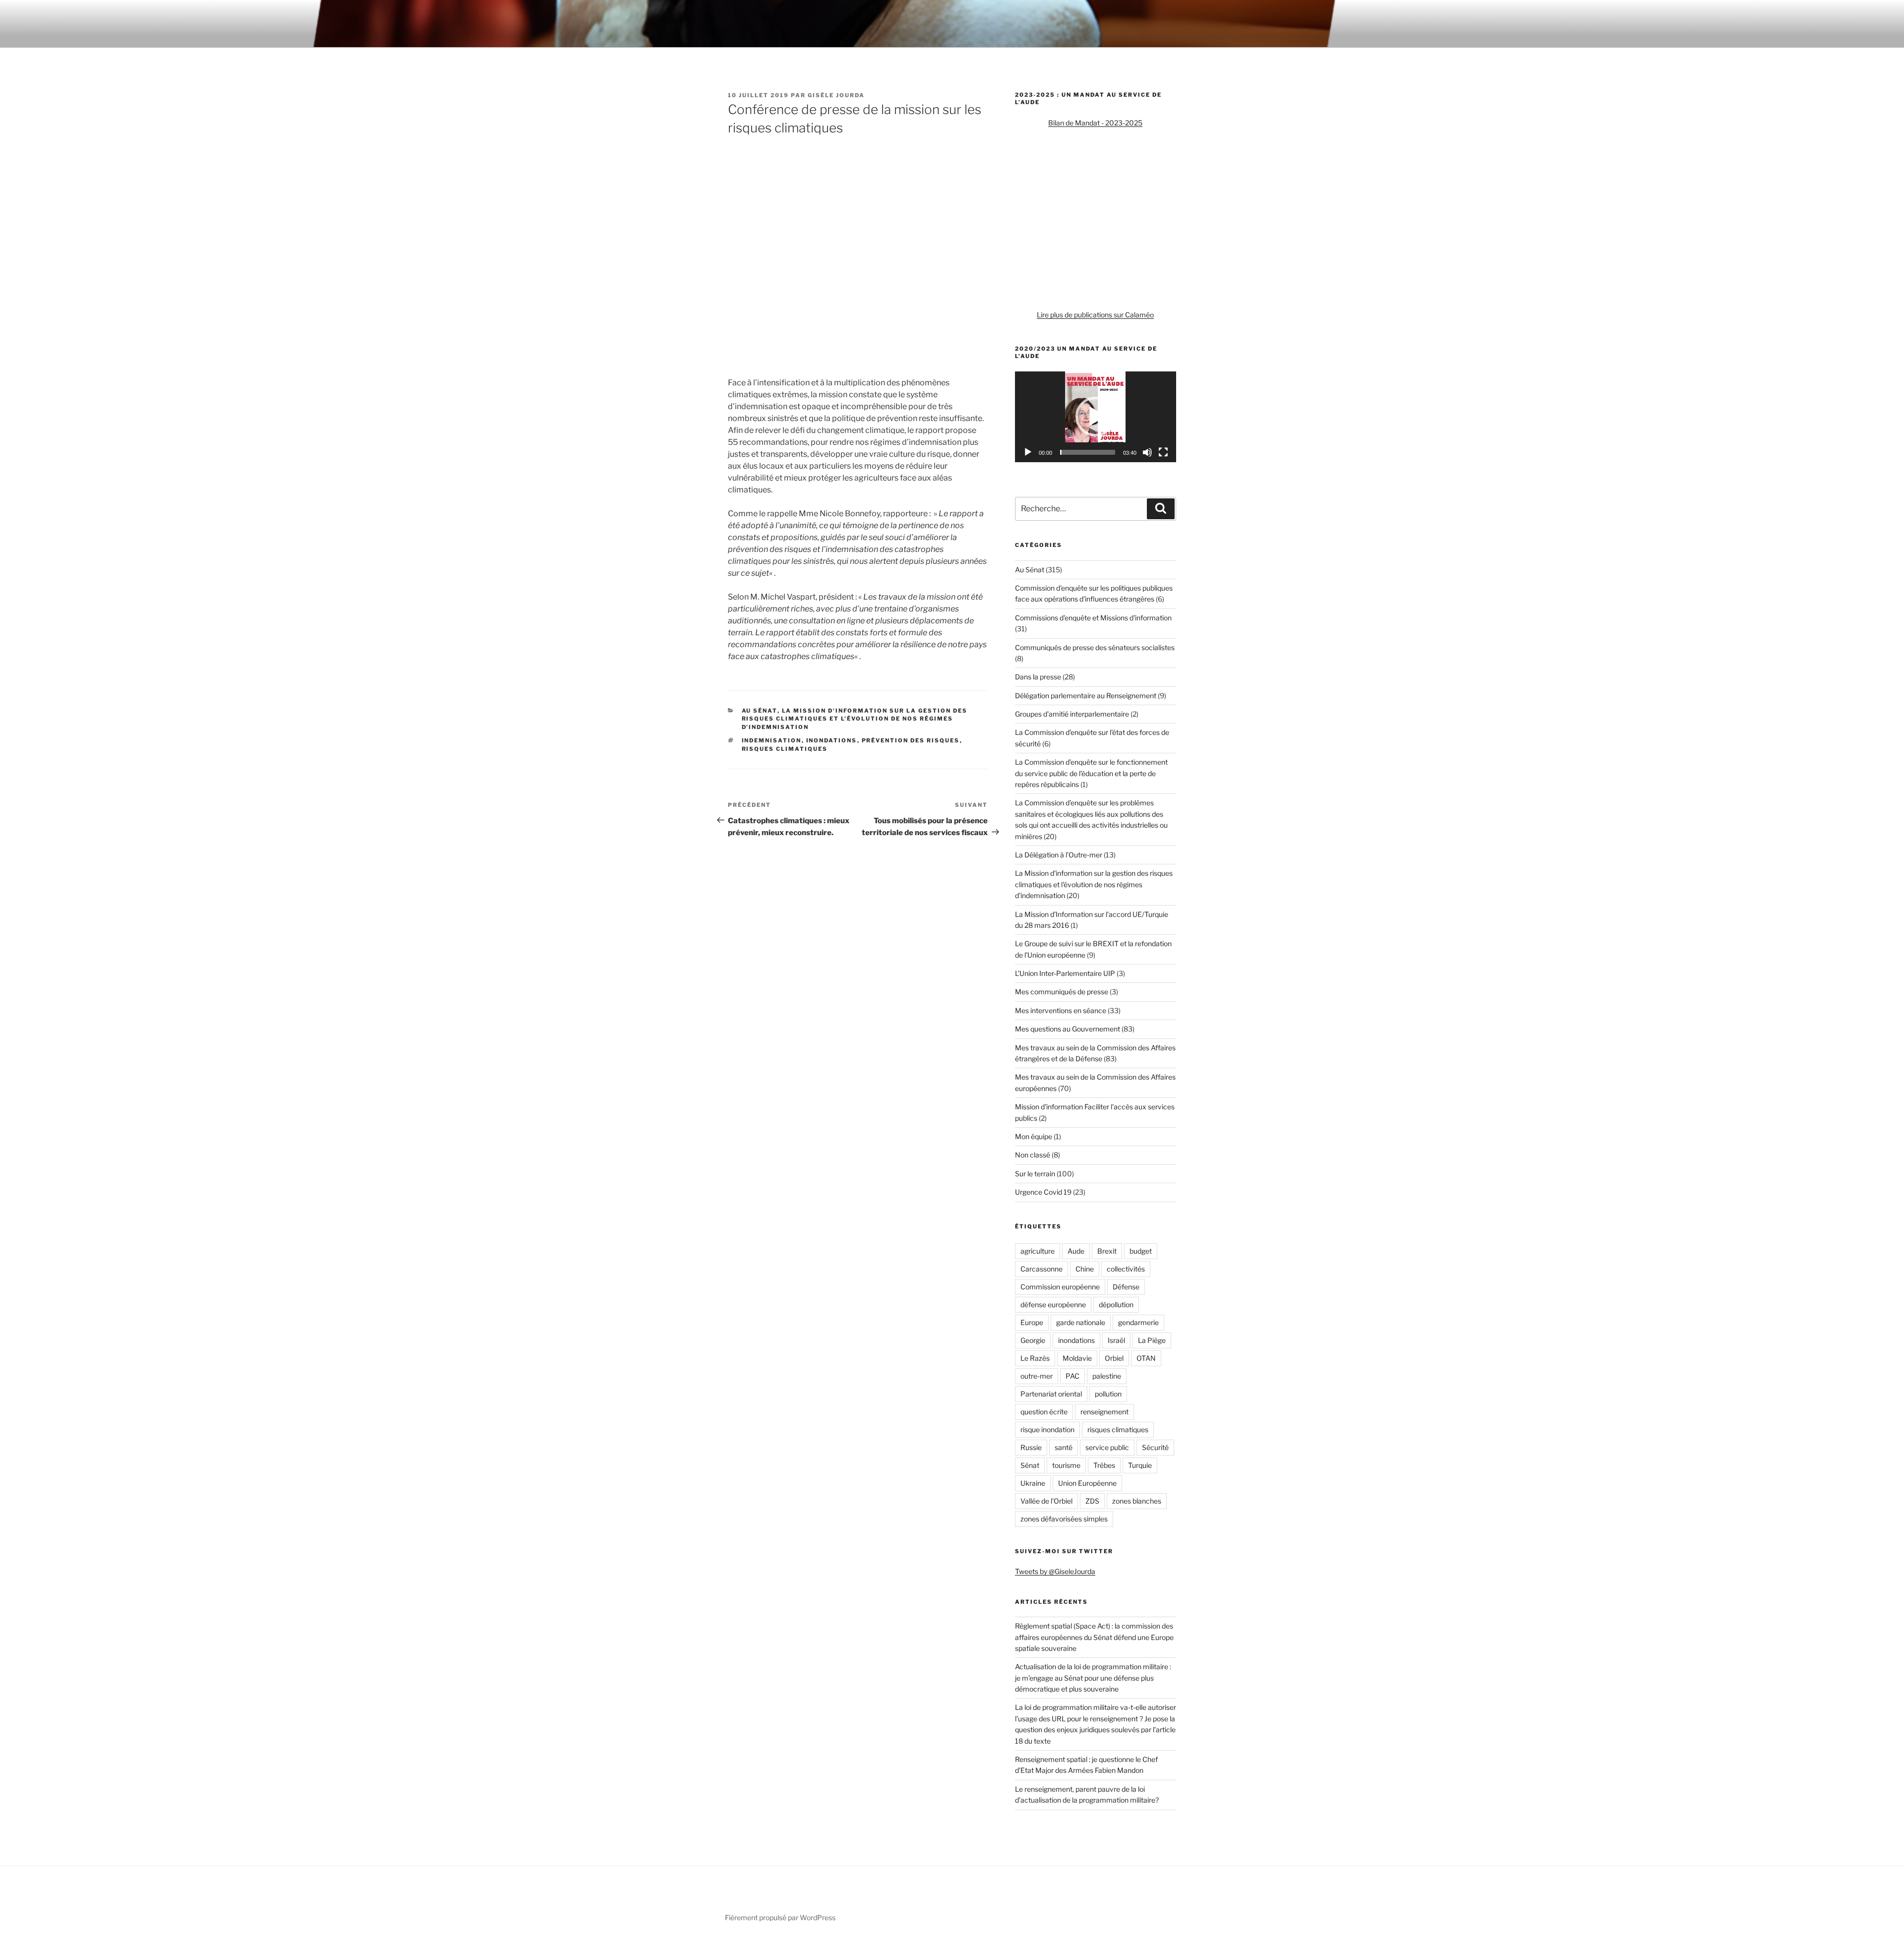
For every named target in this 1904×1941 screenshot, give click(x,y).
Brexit (1107, 1251)
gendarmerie (1138, 1322)
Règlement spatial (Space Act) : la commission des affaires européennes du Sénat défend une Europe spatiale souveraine (1094, 1637)
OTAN (1146, 1358)
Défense (1126, 1287)
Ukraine (1033, 1483)
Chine (1085, 1269)
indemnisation (772, 740)
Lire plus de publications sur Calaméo (1095, 315)
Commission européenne (1060, 1287)
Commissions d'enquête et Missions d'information (1093, 618)
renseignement (1104, 1412)
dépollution (1116, 1304)
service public (1107, 1447)
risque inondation (1047, 1429)
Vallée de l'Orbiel (1046, 1501)
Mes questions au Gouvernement (1068, 1029)
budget (1141, 1251)
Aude (1076, 1251)
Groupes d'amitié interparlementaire (1072, 714)
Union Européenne (1087, 1483)
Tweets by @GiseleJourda (1055, 1571)
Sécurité (1155, 1447)
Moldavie (1077, 1358)
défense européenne (1053, 1304)
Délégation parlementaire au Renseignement (1086, 696)
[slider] (1088, 452)
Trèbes (1104, 1465)
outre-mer (1037, 1376)
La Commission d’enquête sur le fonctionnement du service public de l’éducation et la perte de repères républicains (1091, 773)
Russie (1031, 1447)
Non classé (1033, 1155)
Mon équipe (1034, 1136)
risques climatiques (785, 749)
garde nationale (1081, 1322)
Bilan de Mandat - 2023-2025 (1095, 123)
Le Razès (1035, 1358)
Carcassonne (1041, 1269)
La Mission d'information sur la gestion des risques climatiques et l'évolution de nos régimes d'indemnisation (855, 719)
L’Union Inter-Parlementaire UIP (1065, 973)
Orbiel (1114, 1358)
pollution (1108, 1394)
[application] (1096, 417)
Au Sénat (760, 711)
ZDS (1092, 1501)
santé (1064, 1447)
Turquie (1140, 1465)
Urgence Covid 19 (1043, 1192)
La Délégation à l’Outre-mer (1059, 855)
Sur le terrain (1035, 1174)
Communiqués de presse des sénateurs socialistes (1095, 647)
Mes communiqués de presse (1062, 992)
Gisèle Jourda (836, 95)
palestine (1107, 1376)
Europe (1032, 1322)
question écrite (1044, 1412)
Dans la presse (1038, 677)
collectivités (1126, 1269)
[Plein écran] (1163, 452)
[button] (1095, 417)
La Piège (1152, 1340)
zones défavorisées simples (1064, 1519)
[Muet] (1147, 452)
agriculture (1038, 1251)
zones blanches (1137, 1501)
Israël (1116, 1340)
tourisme (1066, 1465)
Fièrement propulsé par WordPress (780, 1917)
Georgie (1033, 1340)
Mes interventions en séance (1061, 1010)
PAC (1072, 1376)
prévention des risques (911, 740)
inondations (832, 740)
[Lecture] (1028, 452)
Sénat (1030, 1465)
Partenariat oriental (1051, 1394)
